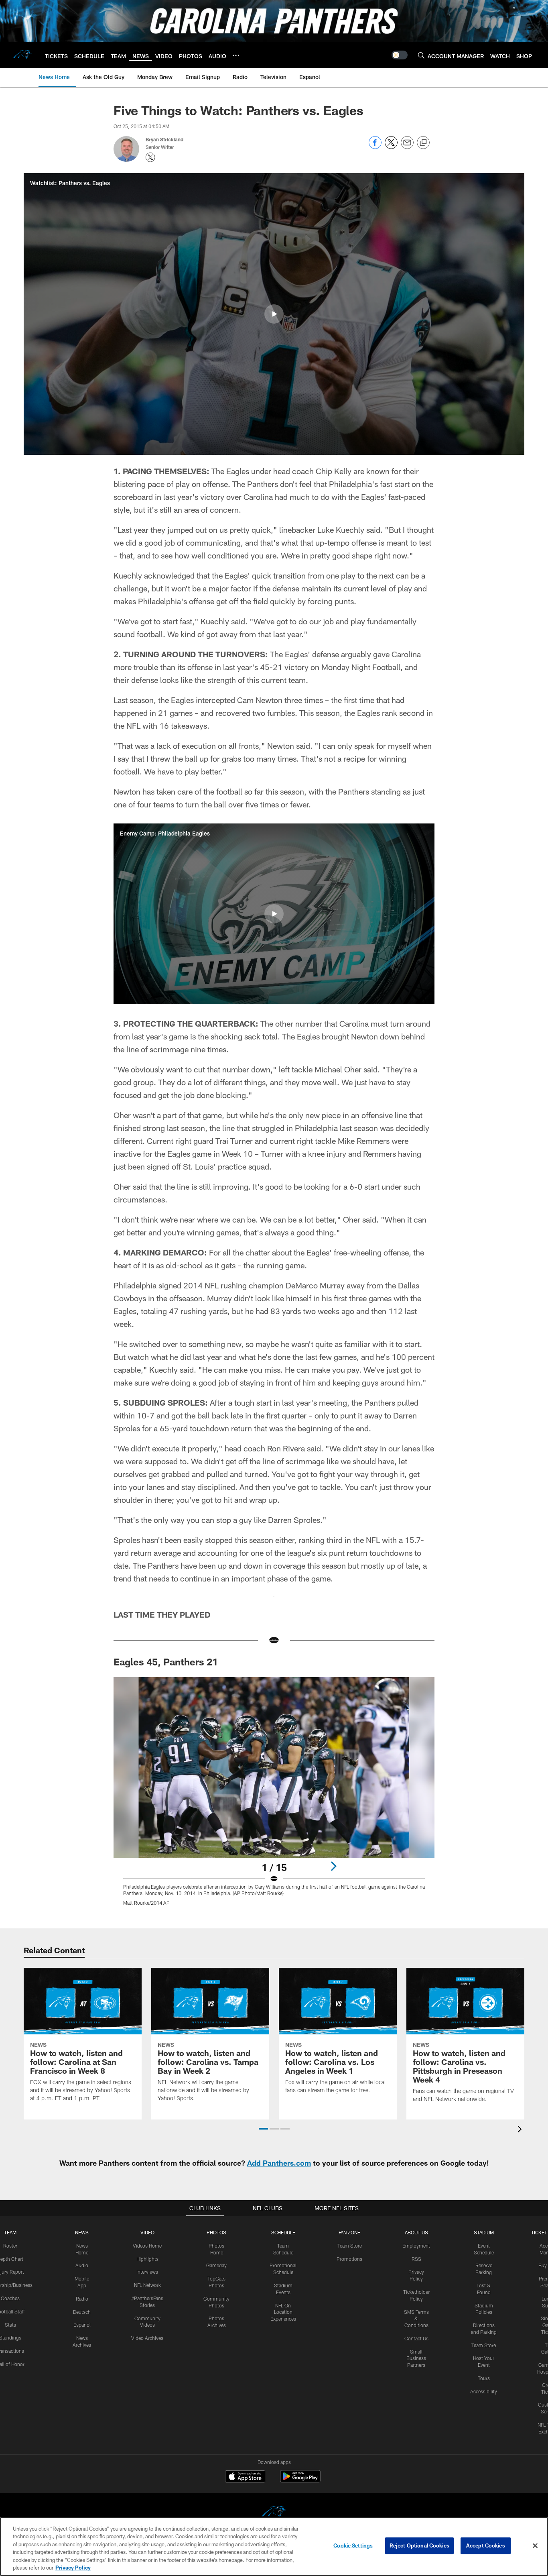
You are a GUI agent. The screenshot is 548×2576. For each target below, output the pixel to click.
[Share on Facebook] (375, 147)
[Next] (333, 1866)
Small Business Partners (416, 2358)
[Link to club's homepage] (22, 55)
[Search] (421, 55)
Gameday (216, 2265)
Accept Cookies (486, 2545)
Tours (484, 2378)
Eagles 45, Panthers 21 (166, 1662)
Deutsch (82, 2312)
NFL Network (147, 2285)
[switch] (400, 55)
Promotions (349, 2259)
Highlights (147, 2259)
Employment (416, 2246)
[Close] (535, 2546)
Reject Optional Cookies (419, 2545)
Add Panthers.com (279, 2163)
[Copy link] (423, 143)
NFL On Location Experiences (283, 2312)
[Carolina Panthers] (274, 2514)
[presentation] (521, 2130)
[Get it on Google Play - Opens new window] (300, 2480)
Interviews (147, 2272)
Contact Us (416, 2338)
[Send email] (407, 147)
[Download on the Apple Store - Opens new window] (245, 2477)
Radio (82, 2299)
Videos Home (147, 2246)
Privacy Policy (73, 2568)
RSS (416, 2259)
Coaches (10, 2298)
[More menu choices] (236, 55)
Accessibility (484, 2391)
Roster (10, 2246)
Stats (10, 2325)
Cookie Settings (353, 2545)
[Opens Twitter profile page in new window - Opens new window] (150, 157)
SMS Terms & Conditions (416, 2319)
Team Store (350, 2246)
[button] (274, 314)
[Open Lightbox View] (274, 1796)
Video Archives (147, 2338)
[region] (274, 2546)
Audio (82, 2265)
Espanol (82, 2325)
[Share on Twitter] (391, 147)
